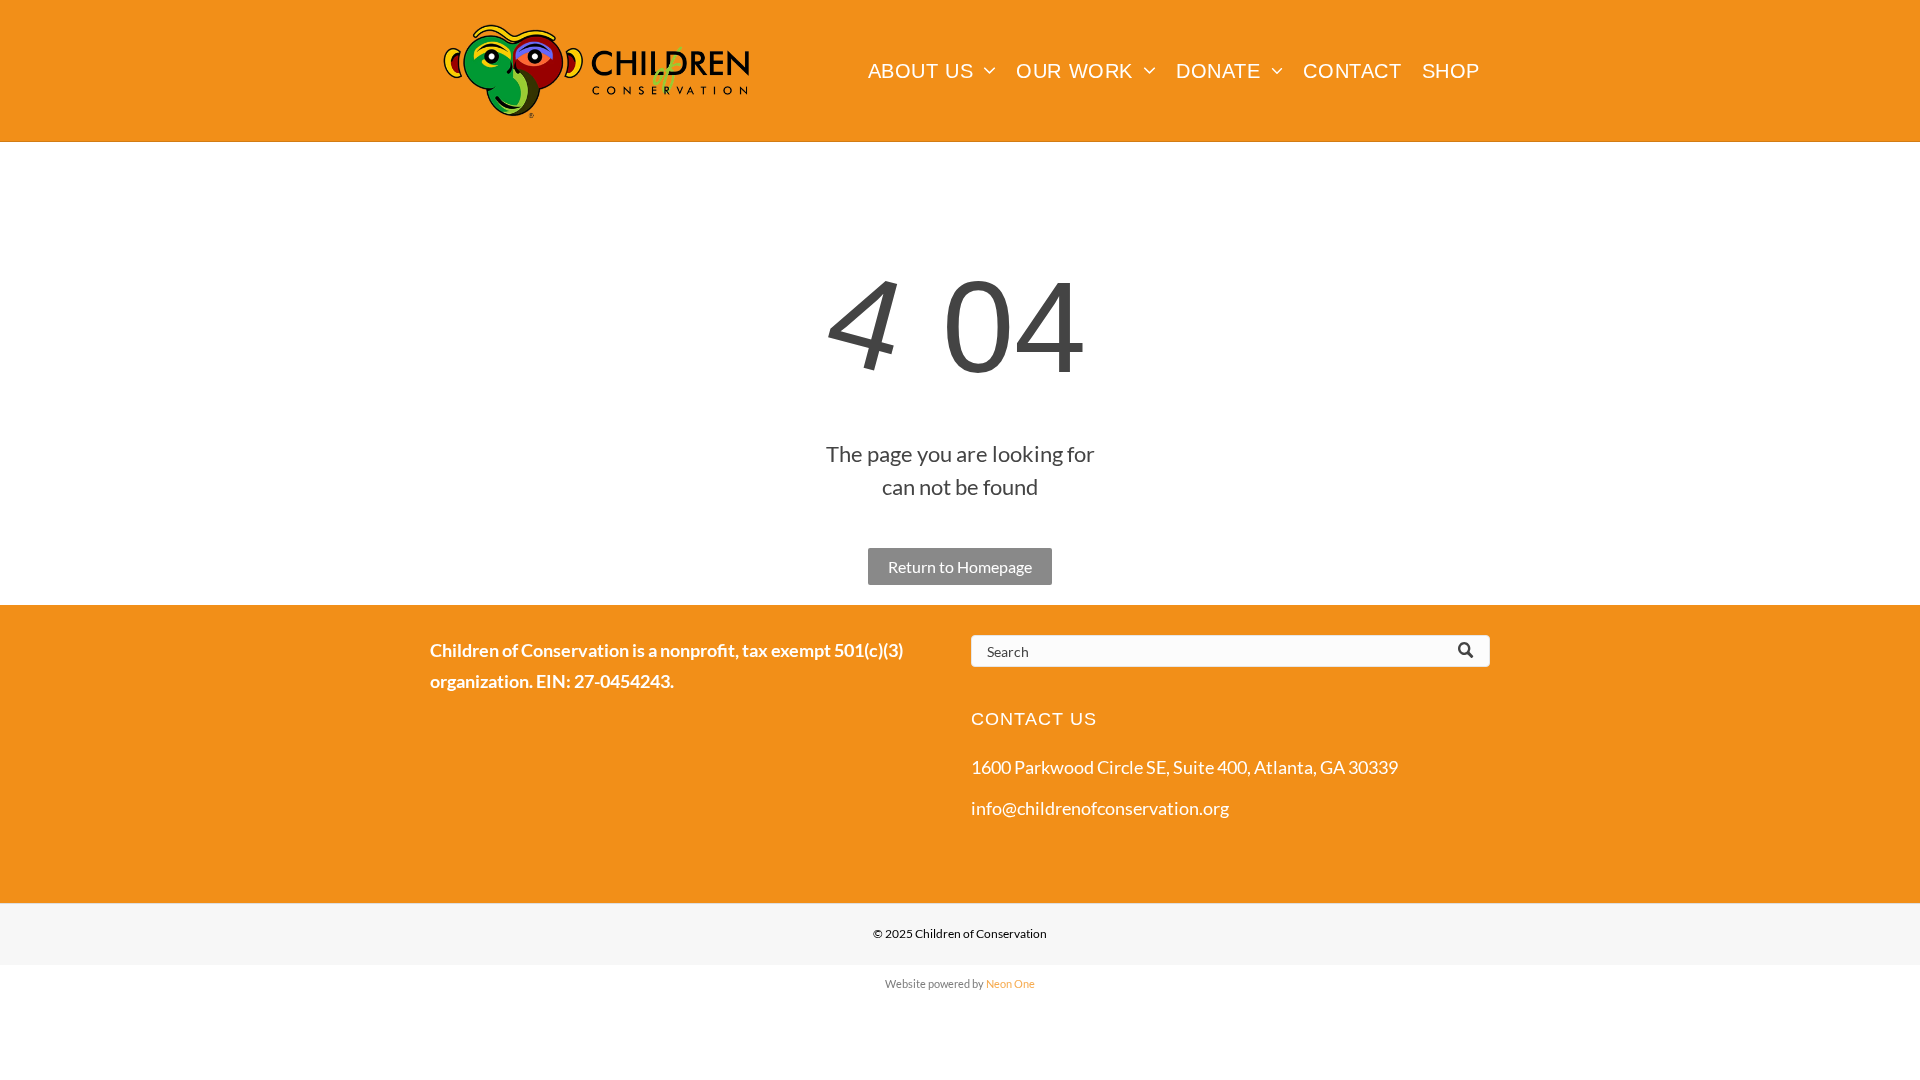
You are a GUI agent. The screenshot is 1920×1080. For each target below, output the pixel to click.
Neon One (1010, 983)
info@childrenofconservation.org (1100, 808)
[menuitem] (932, 71)
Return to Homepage (960, 566)
